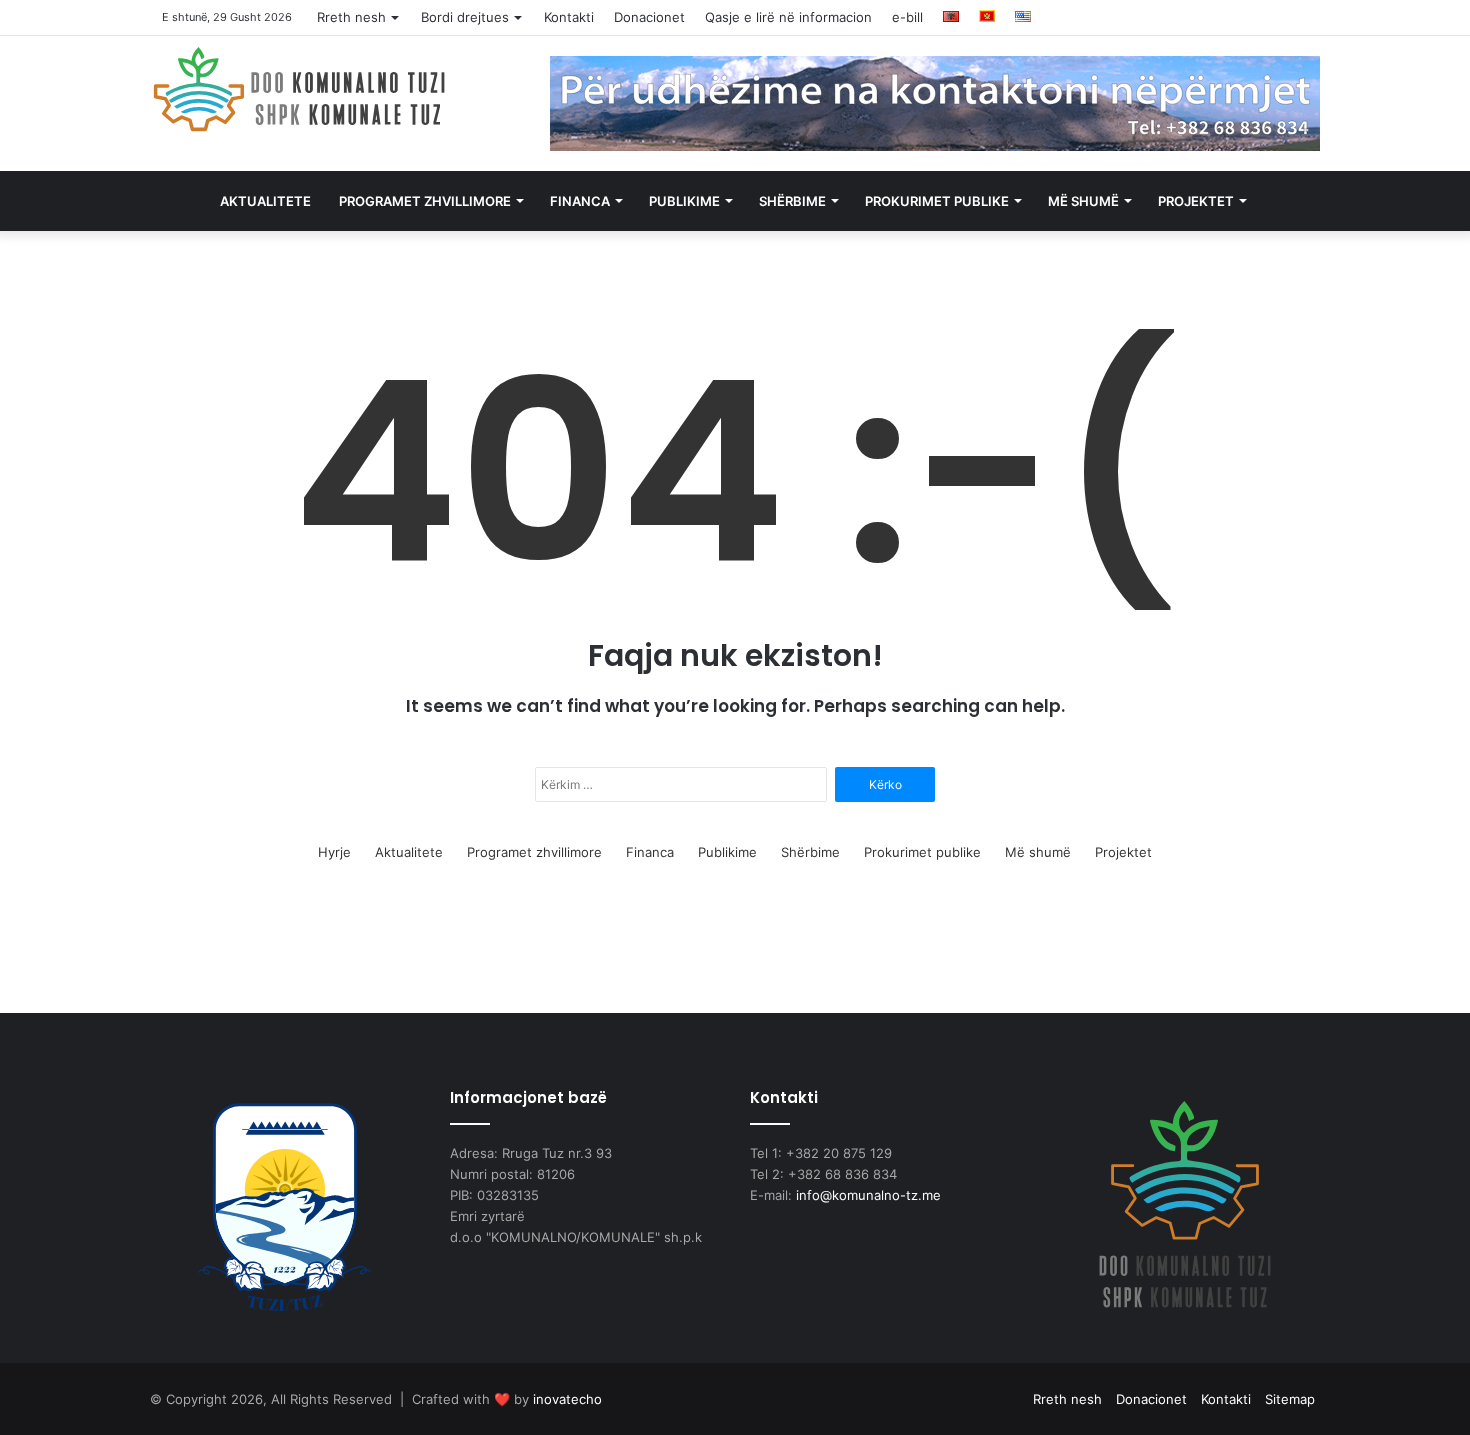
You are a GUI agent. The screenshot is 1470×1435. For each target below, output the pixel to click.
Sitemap (1290, 1399)
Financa (580, 201)
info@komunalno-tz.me (868, 1195)
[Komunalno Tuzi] (300, 89)
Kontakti (569, 17)
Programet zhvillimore (425, 201)
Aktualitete (265, 201)
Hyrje (334, 852)
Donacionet (649, 17)
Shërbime (792, 201)
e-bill (907, 17)
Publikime (684, 201)
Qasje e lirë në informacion (788, 17)
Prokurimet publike (937, 201)
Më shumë (1083, 201)
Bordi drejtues (465, 17)
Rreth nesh (351, 17)
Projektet (1196, 201)
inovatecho (567, 1399)
